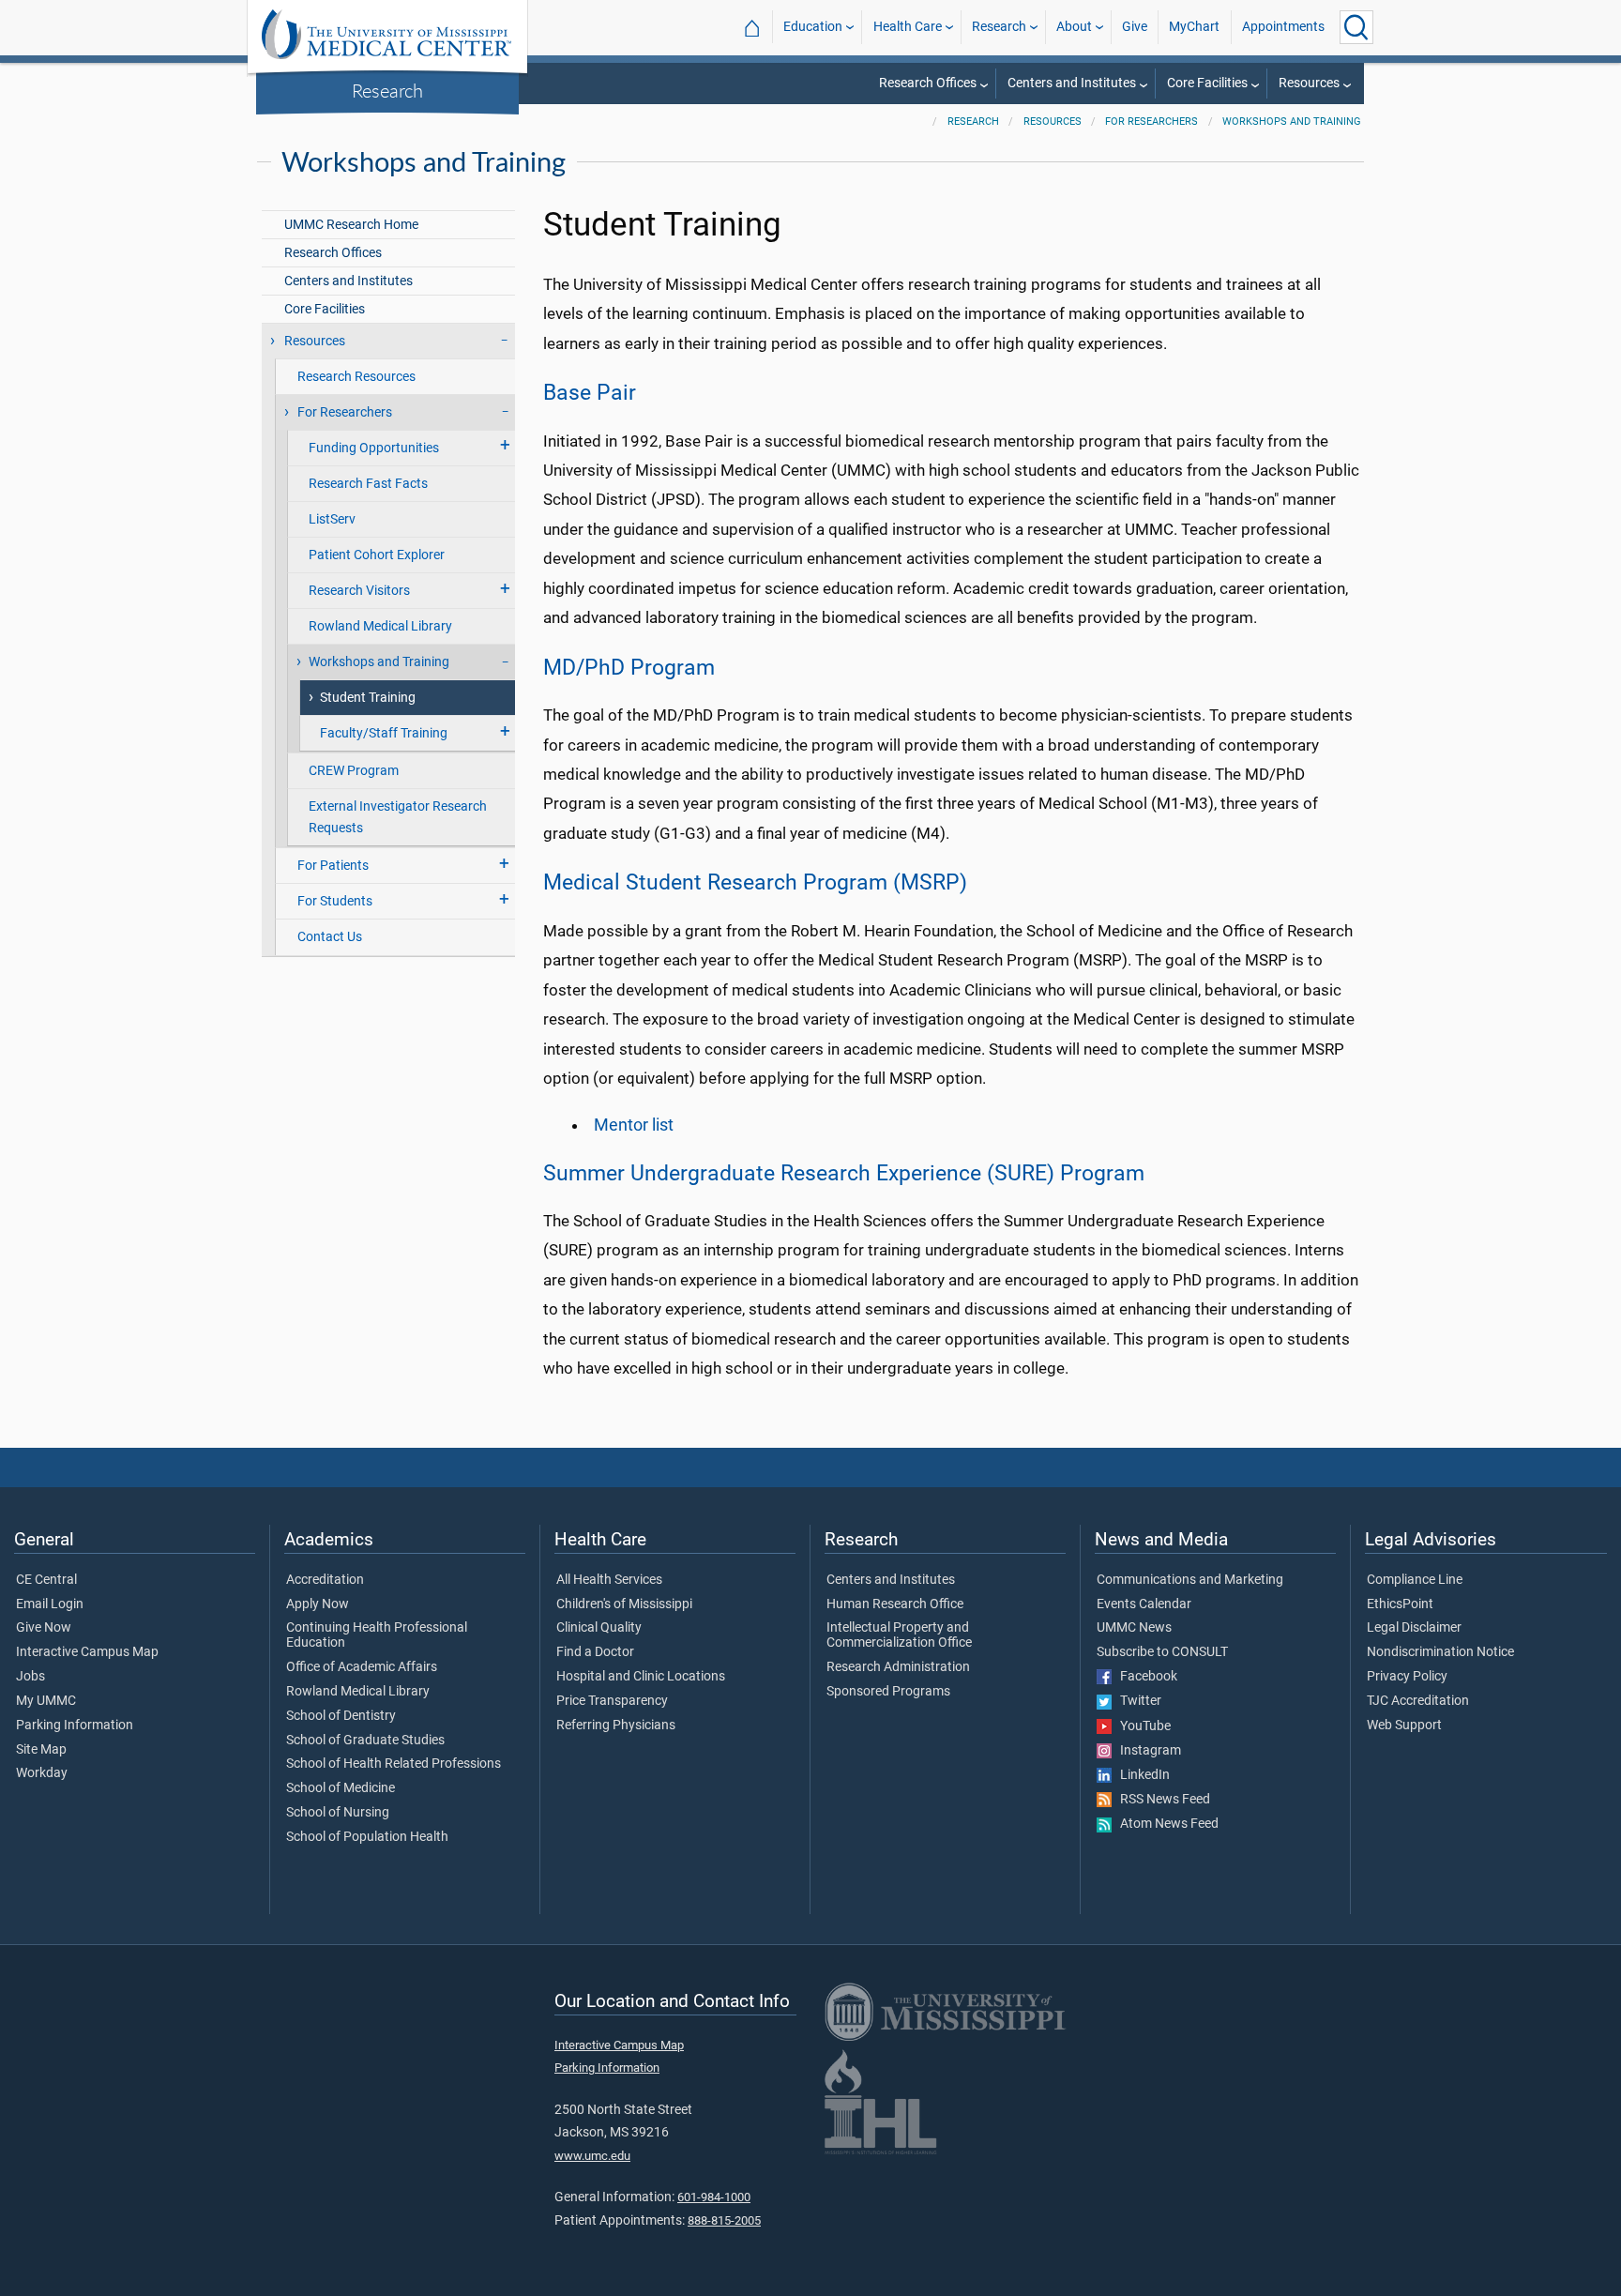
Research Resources (356, 377)
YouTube (1141, 1726)
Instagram (1146, 1751)
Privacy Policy (1407, 1677)
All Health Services (609, 1580)
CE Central (46, 1580)
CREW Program (354, 771)
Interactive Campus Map (87, 1652)
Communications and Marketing (1190, 1580)
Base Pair (590, 392)
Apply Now (318, 1604)
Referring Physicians (616, 1726)
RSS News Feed (1161, 1800)
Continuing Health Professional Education (377, 1635)
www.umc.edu (592, 2156)
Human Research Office (895, 1604)
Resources (1309, 83)
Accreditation (325, 1580)
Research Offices (928, 83)
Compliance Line (1415, 1580)
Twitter (1136, 1701)
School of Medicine (341, 1788)
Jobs (30, 1677)
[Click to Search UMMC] (1356, 27)
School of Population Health (367, 1837)
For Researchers (1151, 122)
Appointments (1283, 27)
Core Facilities (1207, 83)
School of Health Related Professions (394, 1764)
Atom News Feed (1165, 1824)
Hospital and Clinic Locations (641, 1677)
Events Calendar (1144, 1604)
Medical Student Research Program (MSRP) (755, 882)
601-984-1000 (714, 2197)
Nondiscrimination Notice (1440, 1652)
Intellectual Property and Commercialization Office (899, 1635)
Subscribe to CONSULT (1162, 1652)
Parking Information (75, 1726)
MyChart (1194, 27)
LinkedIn (1141, 1775)
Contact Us (330, 937)
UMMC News (1134, 1628)
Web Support (1404, 1726)
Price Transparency (612, 1701)
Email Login (50, 1604)
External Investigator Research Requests (398, 817)
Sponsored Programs (888, 1692)
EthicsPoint (1400, 1604)
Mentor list (634, 1125)
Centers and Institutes (1072, 83)
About (1074, 27)
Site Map (41, 1750)
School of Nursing (338, 1813)
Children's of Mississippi (624, 1604)
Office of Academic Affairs (362, 1667)
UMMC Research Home (351, 225)
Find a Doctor (595, 1652)
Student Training (368, 698)
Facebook (1144, 1677)
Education (813, 27)
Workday (42, 1773)
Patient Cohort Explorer (377, 555)
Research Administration (898, 1667)
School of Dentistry (341, 1716)
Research (387, 90)
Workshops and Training (1292, 122)
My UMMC (46, 1701)
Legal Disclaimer (1414, 1628)
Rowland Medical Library (380, 626)
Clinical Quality (599, 1628)
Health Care (908, 27)
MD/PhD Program (629, 667)
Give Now (44, 1628)
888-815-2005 (724, 2220)
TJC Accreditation (1418, 1701)
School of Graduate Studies (365, 1741)
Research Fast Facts (368, 484)
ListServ (332, 519)
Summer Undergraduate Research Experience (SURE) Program (844, 1173)
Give (1135, 27)
